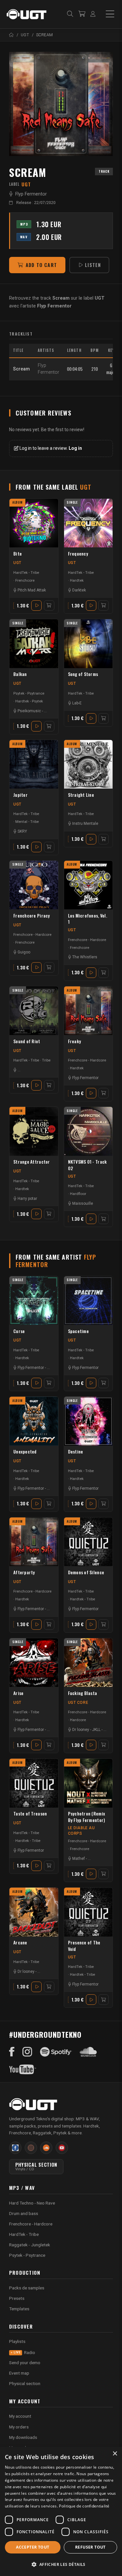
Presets (17, 2298)
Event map (19, 2373)
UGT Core (78, 1703)
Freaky (75, 1041)
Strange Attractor (32, 1162)
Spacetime (78, 1331)
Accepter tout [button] (33, 2547)
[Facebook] (12, 2052)
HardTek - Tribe (26, 573)
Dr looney (81, 1730)
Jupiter (20, 795)
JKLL (96, 1730)
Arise (18, 1693)
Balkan (20, 674)
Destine (76, 1452)
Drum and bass (24, 2213)
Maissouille (83, 1203)
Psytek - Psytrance (29, 693)
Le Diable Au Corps (81, 1831)
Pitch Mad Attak (32, 590)
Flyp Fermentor (31, 194)
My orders (19, 2427)
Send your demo (25, 2363)
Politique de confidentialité (84, 2506)
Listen (93, 265)
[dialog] (61, 2511)
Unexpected (25, 1452)
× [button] (115, 2454)
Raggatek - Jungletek (30, 2245)
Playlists (17, 2341)
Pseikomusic (29, 711)
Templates (19, 2309)
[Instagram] (27, 2052)
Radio (24, 2352)
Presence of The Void (84, 1946)
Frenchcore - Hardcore (32, 935)
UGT (17, 563)
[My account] (93, 14)
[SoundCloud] (88, 2052)
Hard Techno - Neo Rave (32, 2203)
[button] (61, 2564)
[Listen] (61, 104)
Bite (18, 554)
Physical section (25, 2383)
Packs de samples (27, 2288)
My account (20, 2416)
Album (18, 502)
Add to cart (41, 265)
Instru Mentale (85, 824)
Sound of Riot (27, 1041)
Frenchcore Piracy (32, 916)
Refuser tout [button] (90, 2547)
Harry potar (27, 1199)
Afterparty (24, 1572)
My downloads (23, 2437)
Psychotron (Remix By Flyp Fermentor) (87, 1817)
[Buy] (49, 605)
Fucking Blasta (83, 1693)
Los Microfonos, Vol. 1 (88, 919)
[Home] (12, 35)
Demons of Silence (86, 1572)
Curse (19, 1331)
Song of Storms (83, 674)
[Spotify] (56, 2052)
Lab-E (77, 703)
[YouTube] (23, 2069)
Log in (75, 448)
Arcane (20, 1943)
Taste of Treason (30, 1814)
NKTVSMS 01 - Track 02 (88, 1165)
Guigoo (24, 952)
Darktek (79, 590)
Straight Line (81, 795)
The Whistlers (85, 957)
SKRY (22, 831)
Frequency (78, 554)
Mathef (79, 1859)
